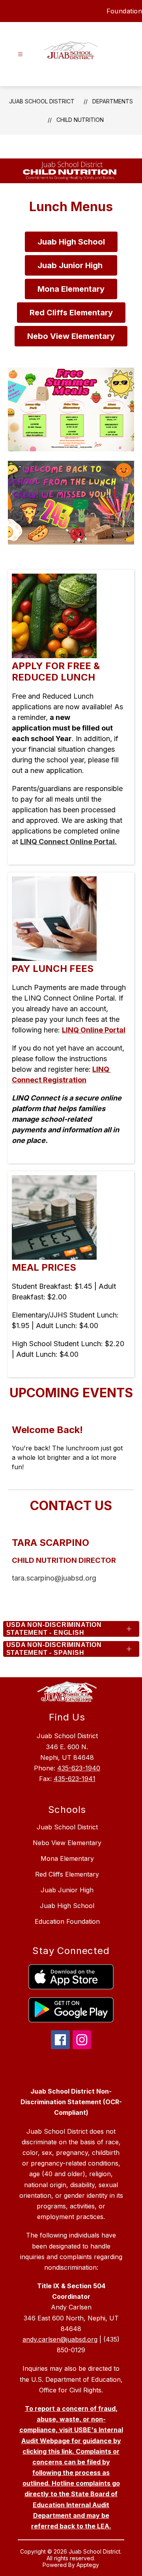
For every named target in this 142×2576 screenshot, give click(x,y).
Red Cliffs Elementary (67, 1874)
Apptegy (88, 2565)
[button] (79, 446)
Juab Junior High (67, 1890)
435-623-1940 (79, 1768)
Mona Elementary (67, 1858)
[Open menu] (20, 54)
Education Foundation (67, 1921)
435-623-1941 (75, 1779)
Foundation (124, 11)
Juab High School (67, 1906)
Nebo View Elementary (67, 1843)
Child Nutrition (80, 120)
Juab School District (42, 101)
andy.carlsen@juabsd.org (60, 2339)
